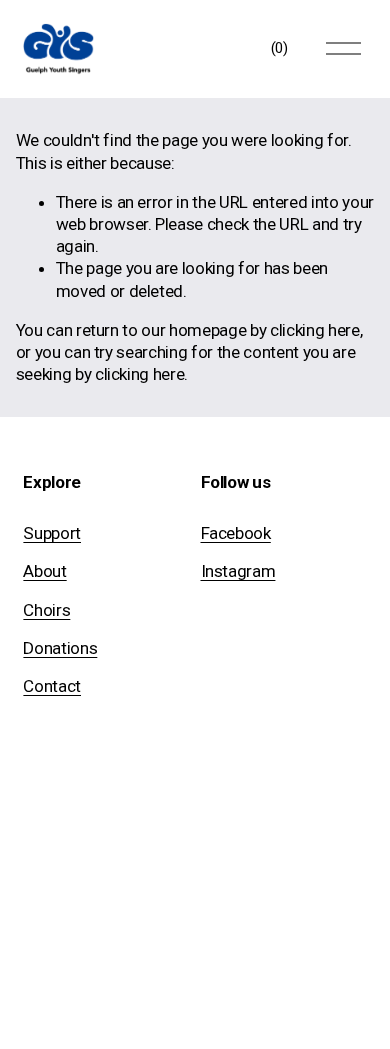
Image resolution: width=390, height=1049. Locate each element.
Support (52, 533)
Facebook (236, 533)
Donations (60, 648)
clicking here (315, 330)
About (44, 571)
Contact (52, 686)
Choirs (46, 610)
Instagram (238, 571)
